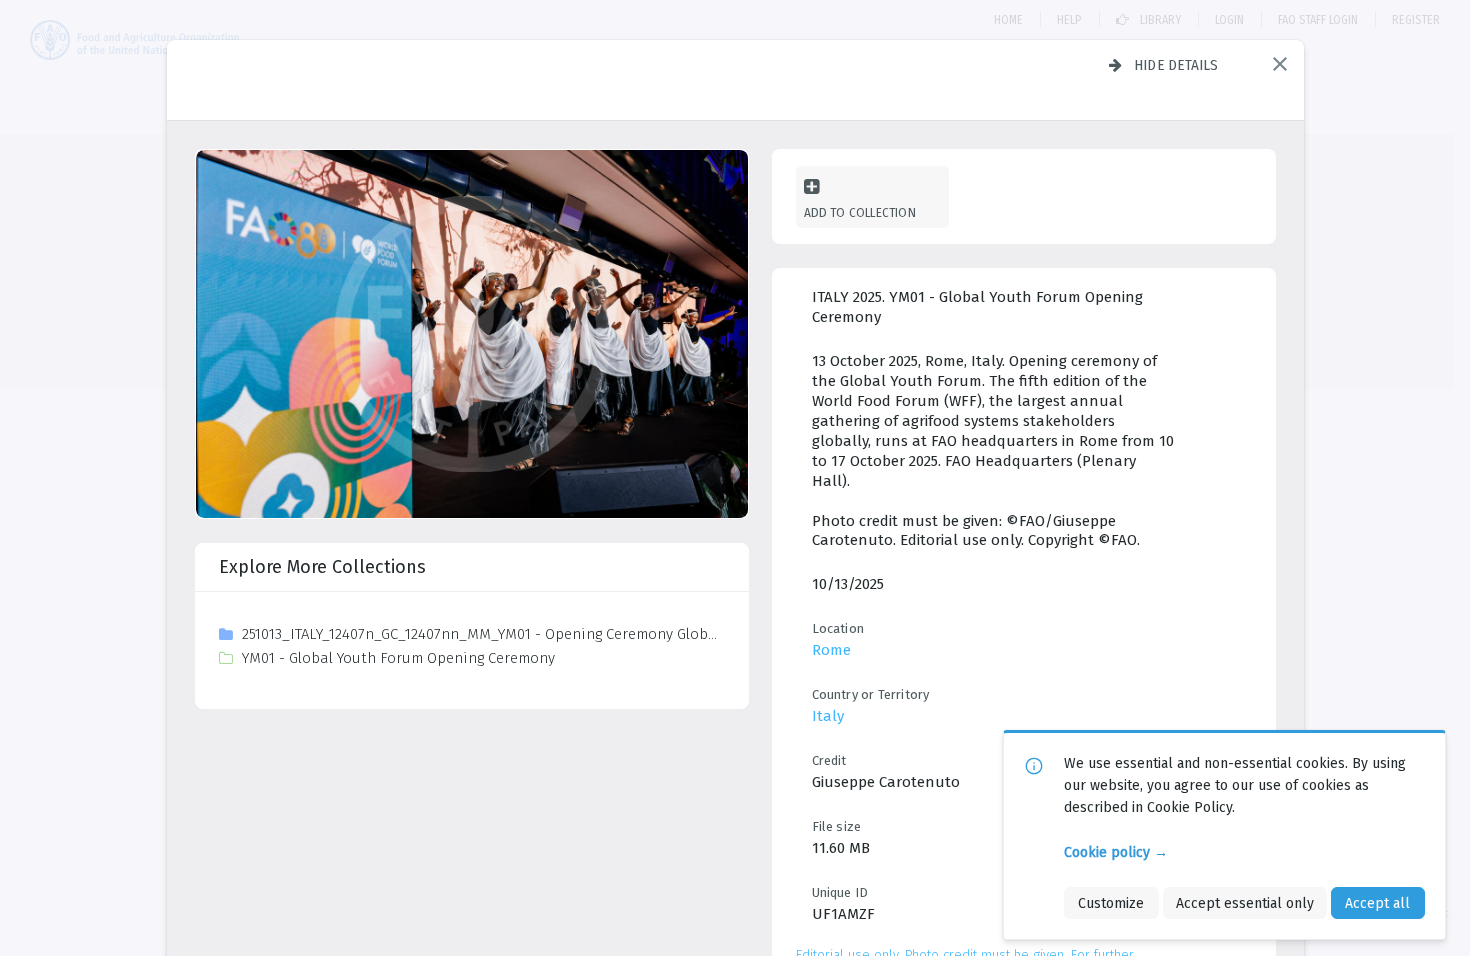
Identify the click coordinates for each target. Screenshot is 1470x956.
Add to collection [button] (860, 212)
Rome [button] (831, 650)
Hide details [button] (1176, 65)
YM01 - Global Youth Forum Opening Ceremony (398, 658)
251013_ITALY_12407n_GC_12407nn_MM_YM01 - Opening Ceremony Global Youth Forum (482, 634)
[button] (1280, 64)
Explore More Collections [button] (322, 567)
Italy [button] (828, 716)
